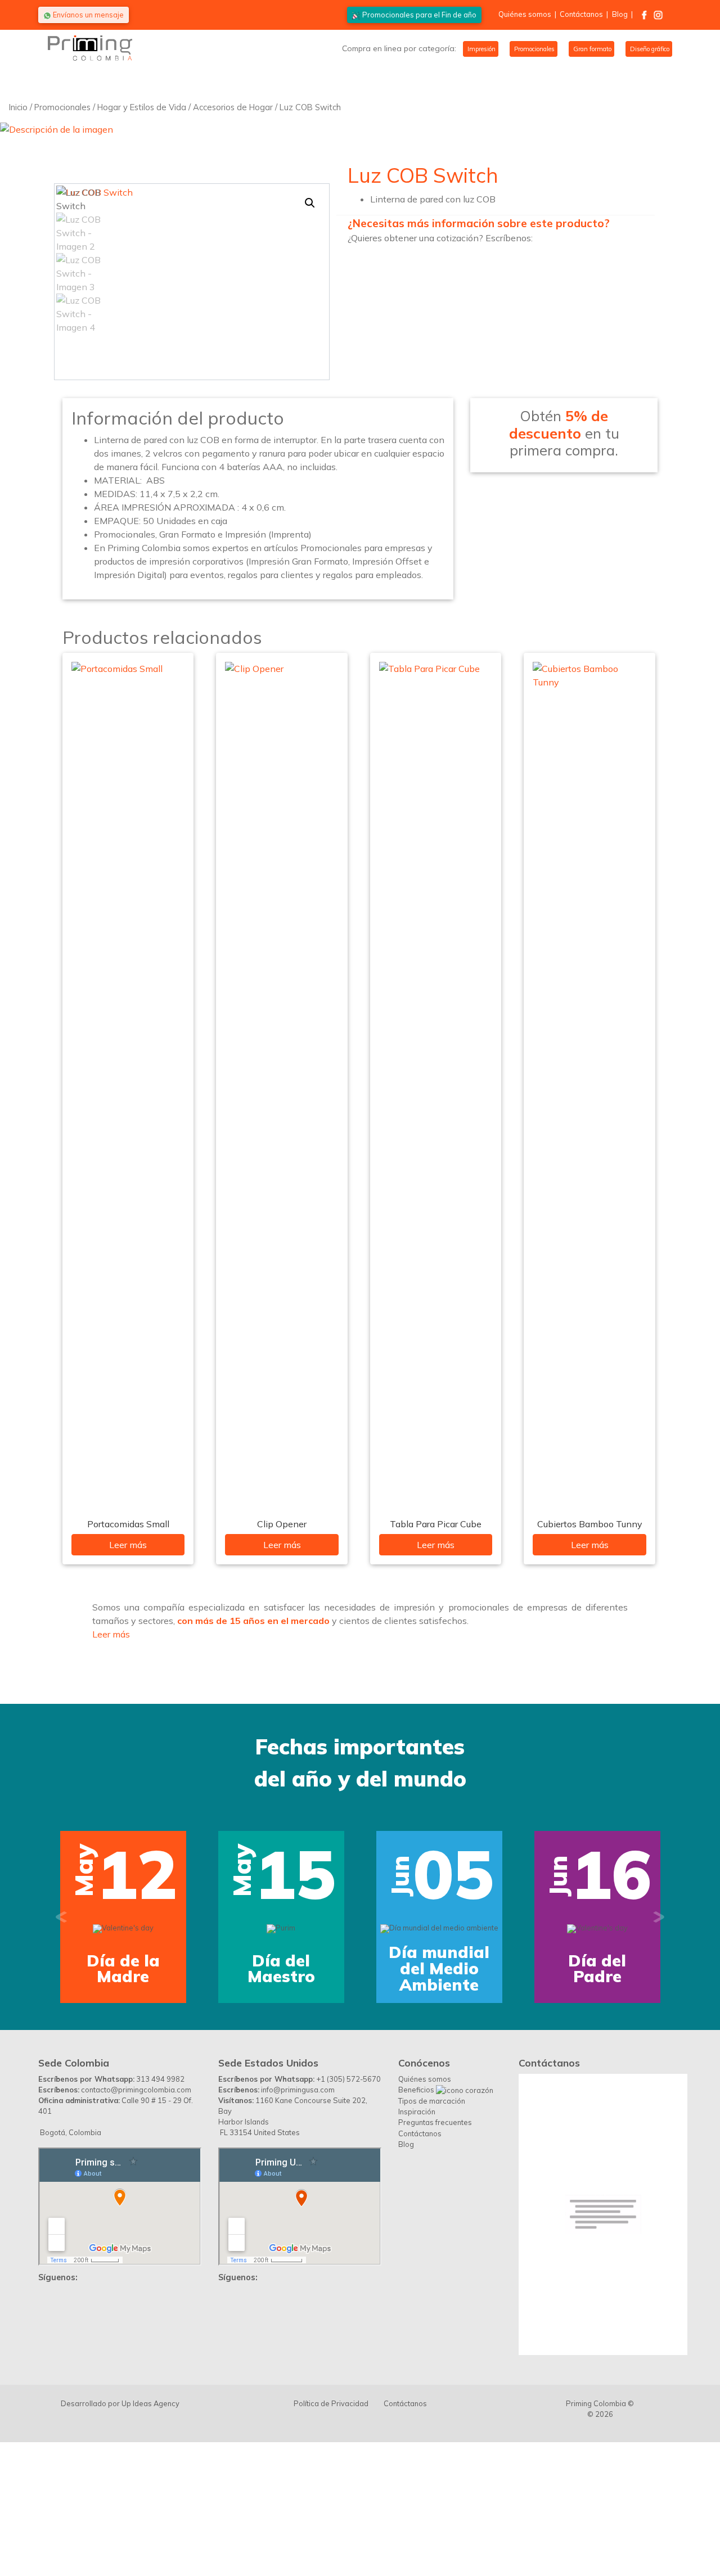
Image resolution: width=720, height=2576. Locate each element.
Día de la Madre (123, 1969)
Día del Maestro (281, 1969)
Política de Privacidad (331, 2520)
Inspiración (417, 2228)
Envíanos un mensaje (87, 15)
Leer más (128, 1545)
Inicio (18, 107)
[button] (310, 203)
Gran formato (591, 49)
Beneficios (417, 2207)
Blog (620, 14)
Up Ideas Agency (150, 2520)
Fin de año (419, 15)
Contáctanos (581, 14)
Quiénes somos (525, 14)
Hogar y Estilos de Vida (142, 107)
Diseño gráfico (649, 49)
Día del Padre (597, 1969)
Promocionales (534, 49)
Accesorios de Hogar (233, 107)
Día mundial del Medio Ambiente (439, 1968)
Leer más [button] (111, 1634)
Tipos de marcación (432, 2218)
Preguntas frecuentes (435, 2239)
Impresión (481, 49)
